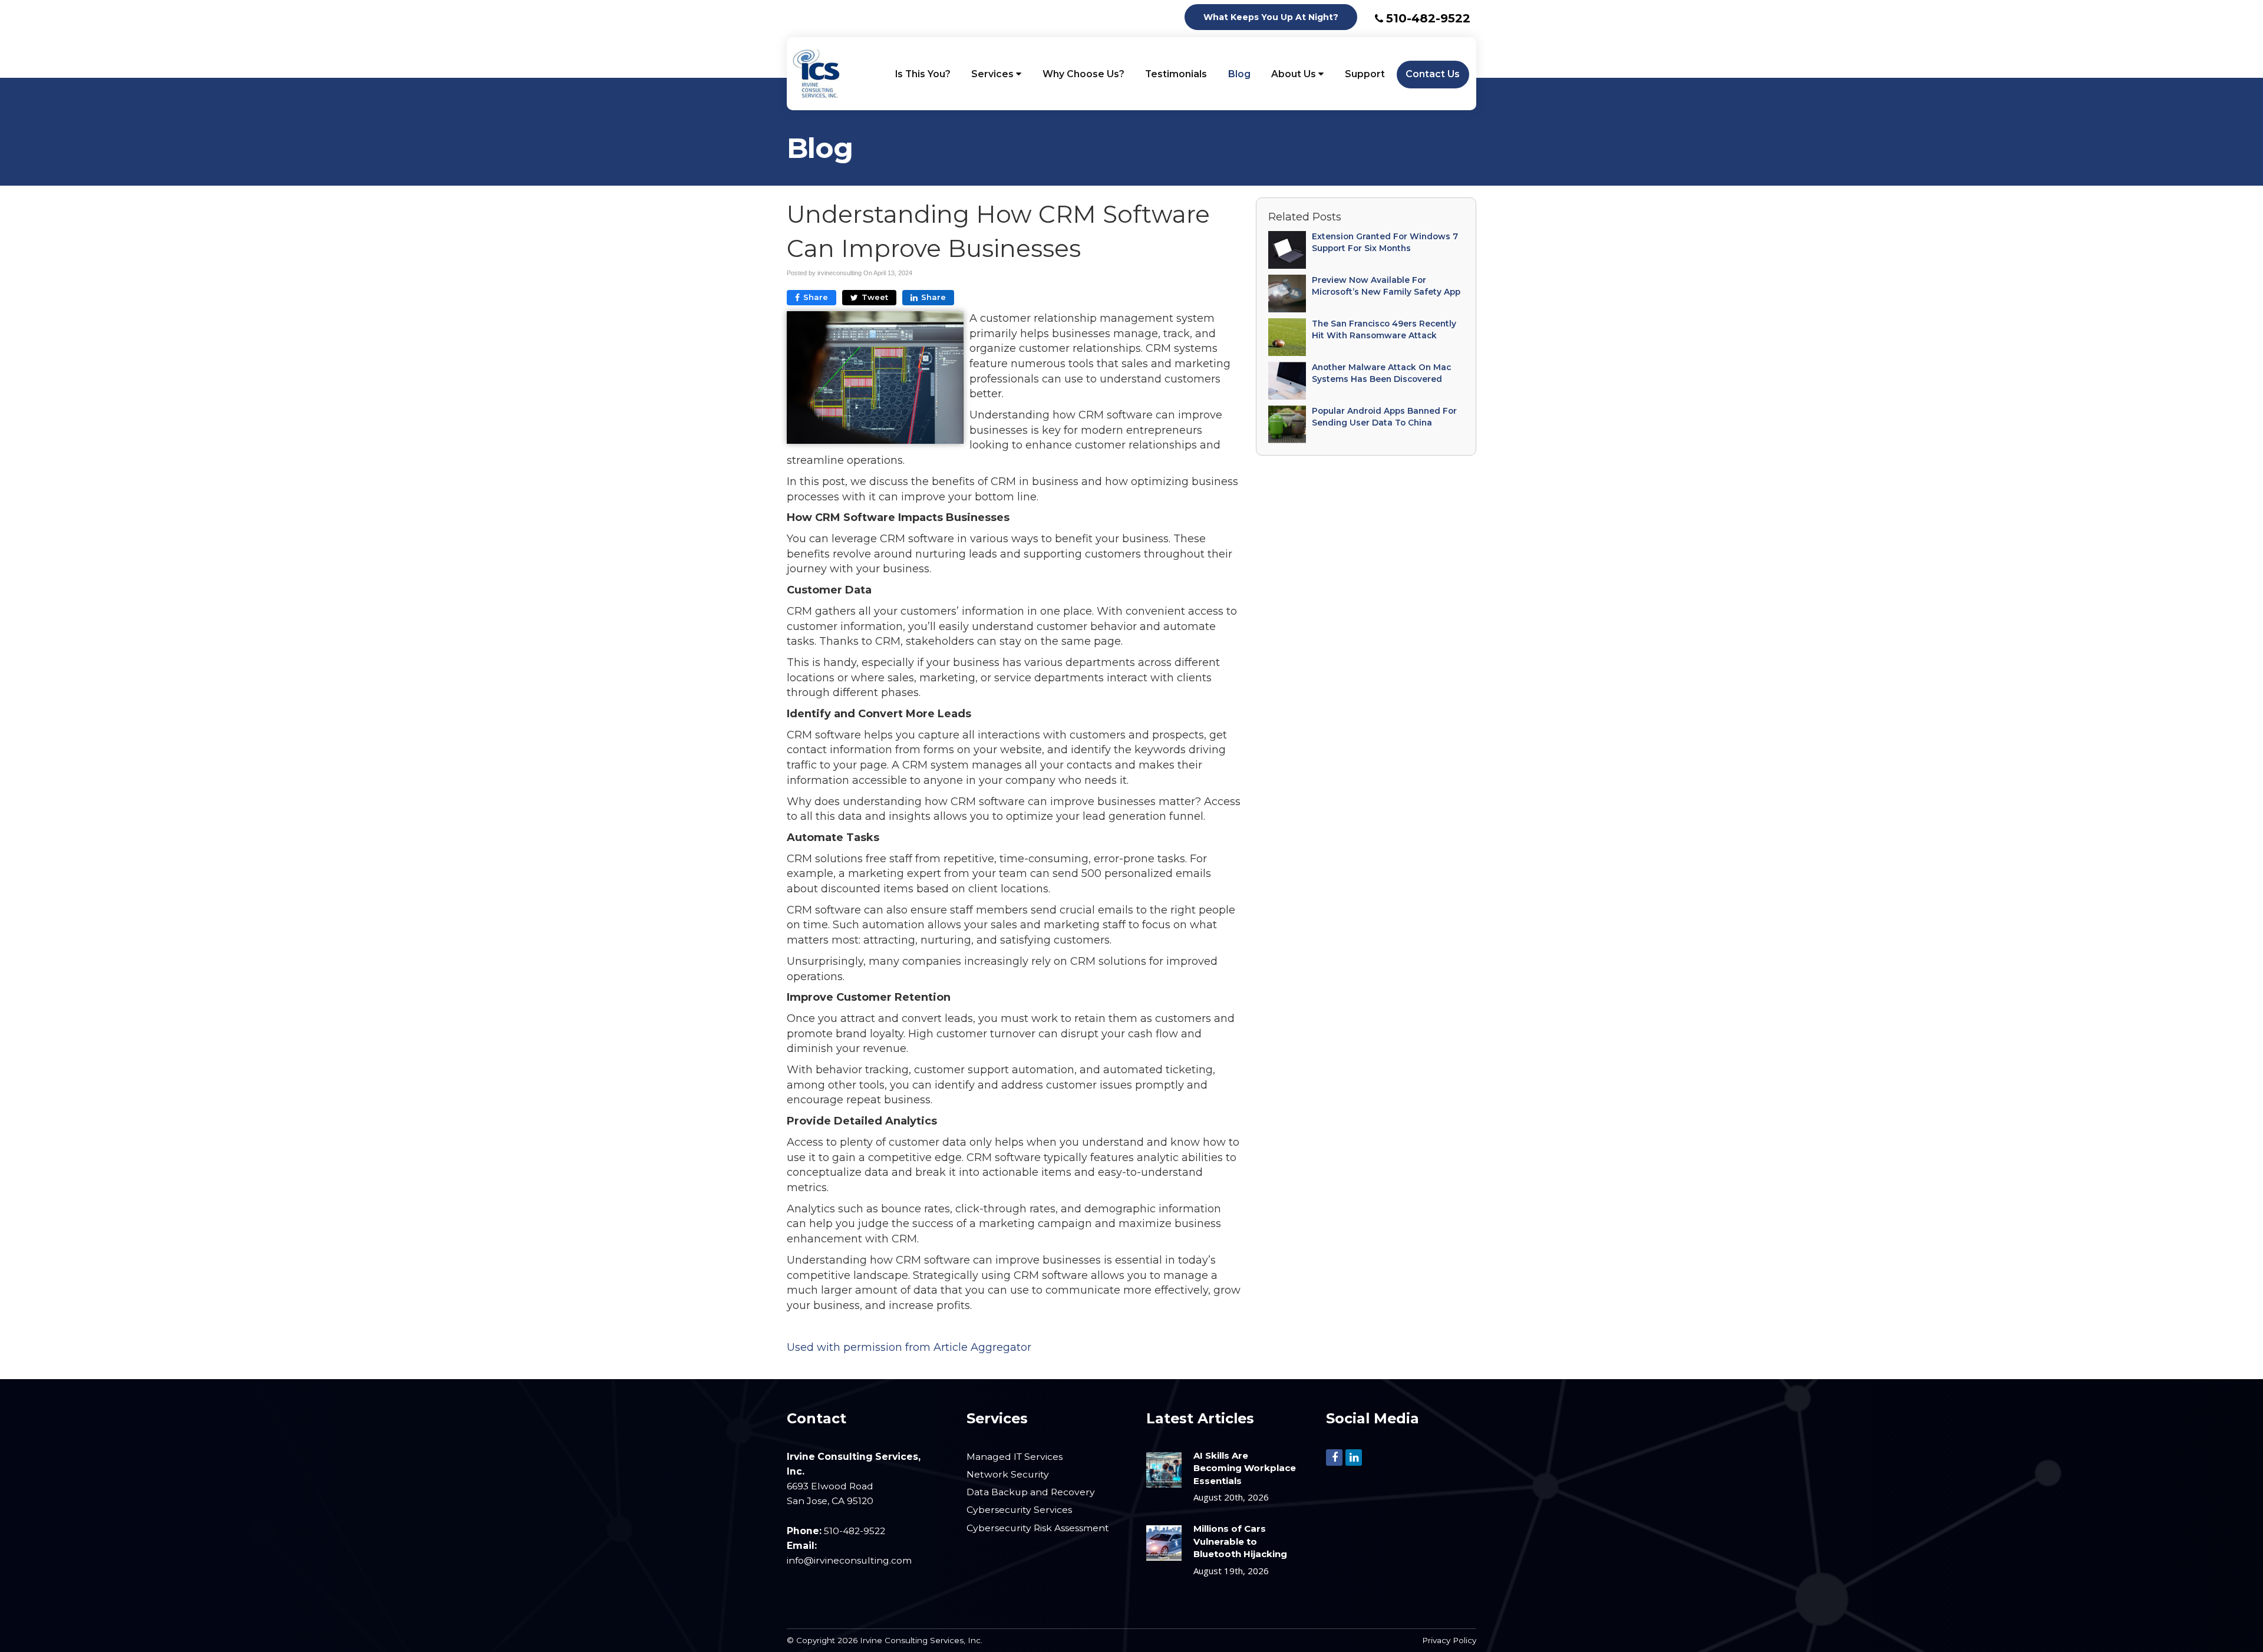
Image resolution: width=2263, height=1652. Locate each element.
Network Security (1008, 1474)
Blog (1239, 74)
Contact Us (1433, 74)
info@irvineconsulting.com (849, 1560)
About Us (1295, 74)
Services (994, 74)
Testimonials (1176, 74)
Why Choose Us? (1083, 74)
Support (1365, 74)
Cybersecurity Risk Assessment (1038, 1528)
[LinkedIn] (1354, 1456)
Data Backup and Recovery (1031, 1492)
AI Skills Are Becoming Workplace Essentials (1245, 1468)
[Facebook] (1334, 1456)
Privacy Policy (1449, 1640)
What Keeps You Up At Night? (1271, 17)
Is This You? (923, 74)
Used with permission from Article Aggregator (909, 1347)
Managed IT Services (1015, 1457)
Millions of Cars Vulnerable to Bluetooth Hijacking (1240, 1541)
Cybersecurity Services (1019, 1510)
